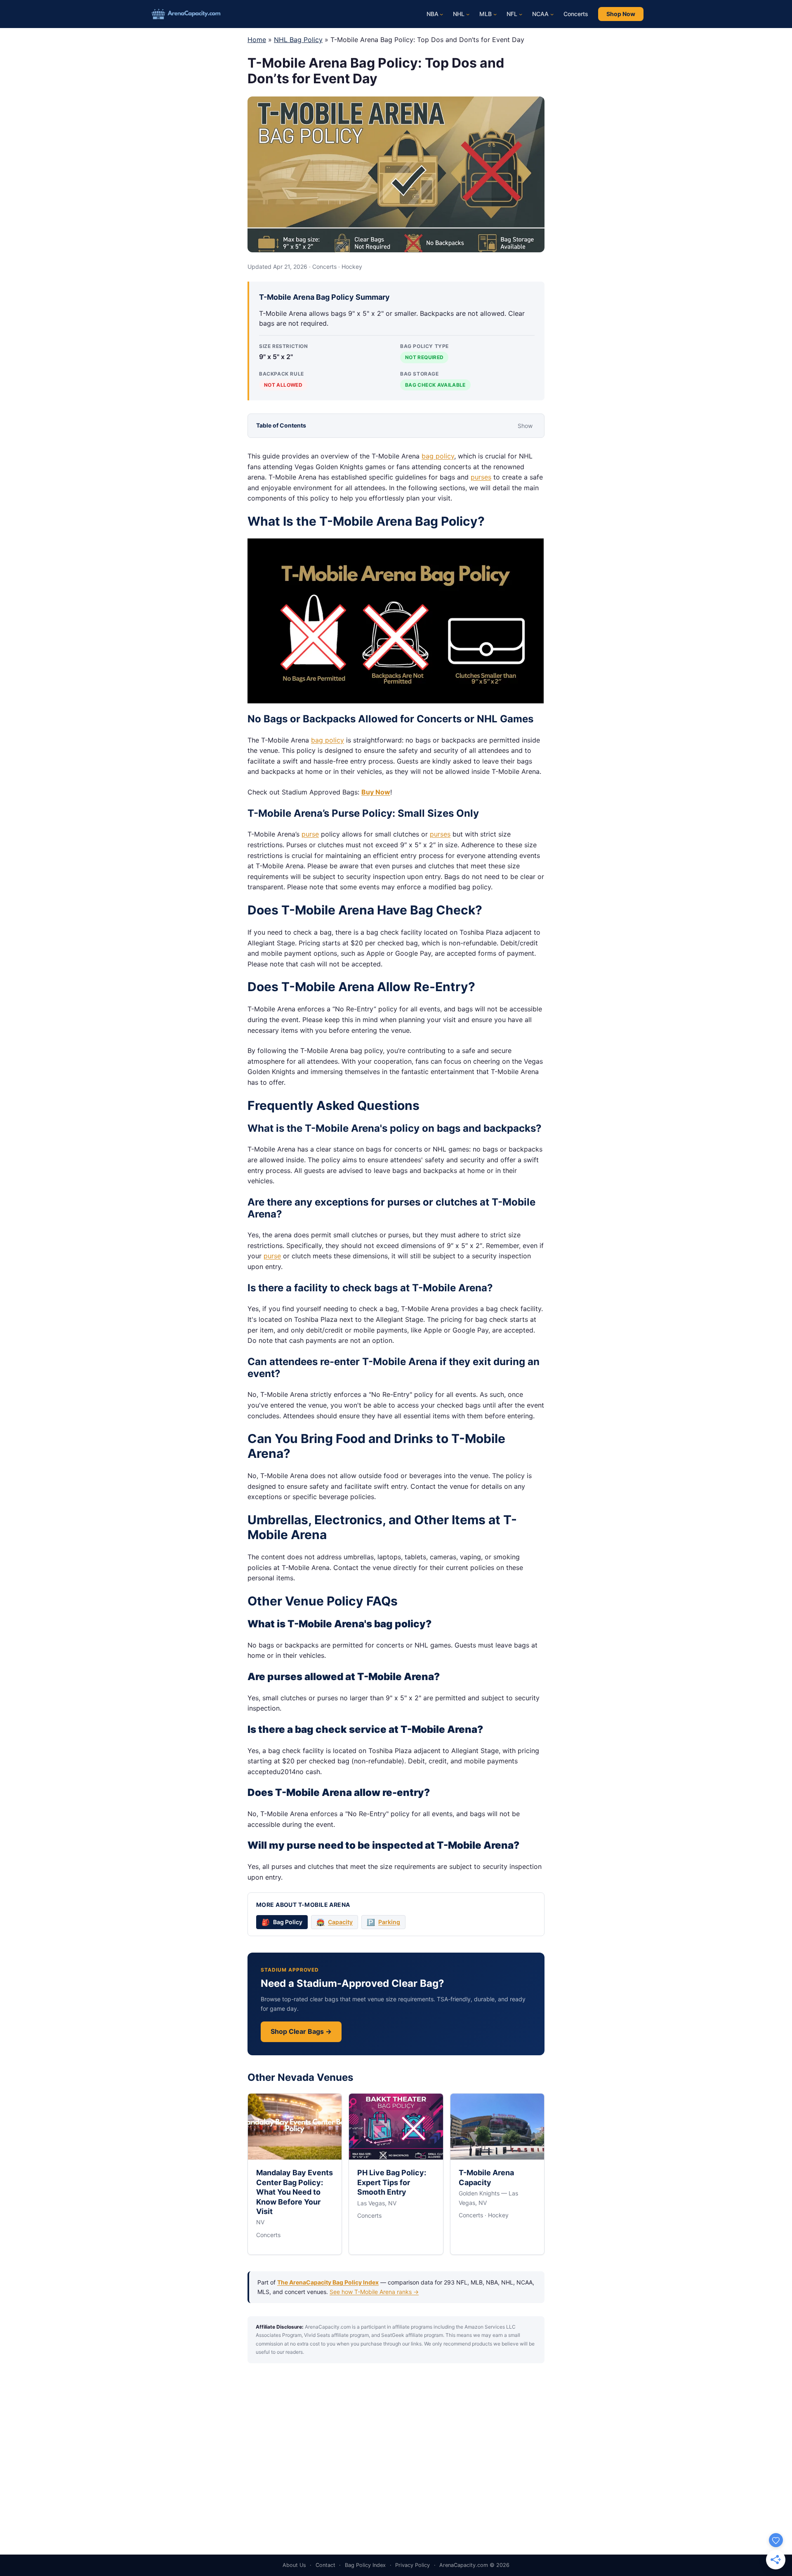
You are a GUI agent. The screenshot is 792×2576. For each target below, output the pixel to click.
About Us (294, 2565)
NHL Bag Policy (298, 40)
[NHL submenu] (468, 14)
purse (310, 834)
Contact (325, 2565)
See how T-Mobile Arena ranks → (374, 2292)
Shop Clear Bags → (301, 2031)
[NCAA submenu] (552, 14)
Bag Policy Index (365, 2565)
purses (481, 477)
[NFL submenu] (521, 14)
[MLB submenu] (495, 14)
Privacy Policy (412, 2565)
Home (257, 40)
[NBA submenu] (441, 14)
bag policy (438, 456)
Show (525, 426)
